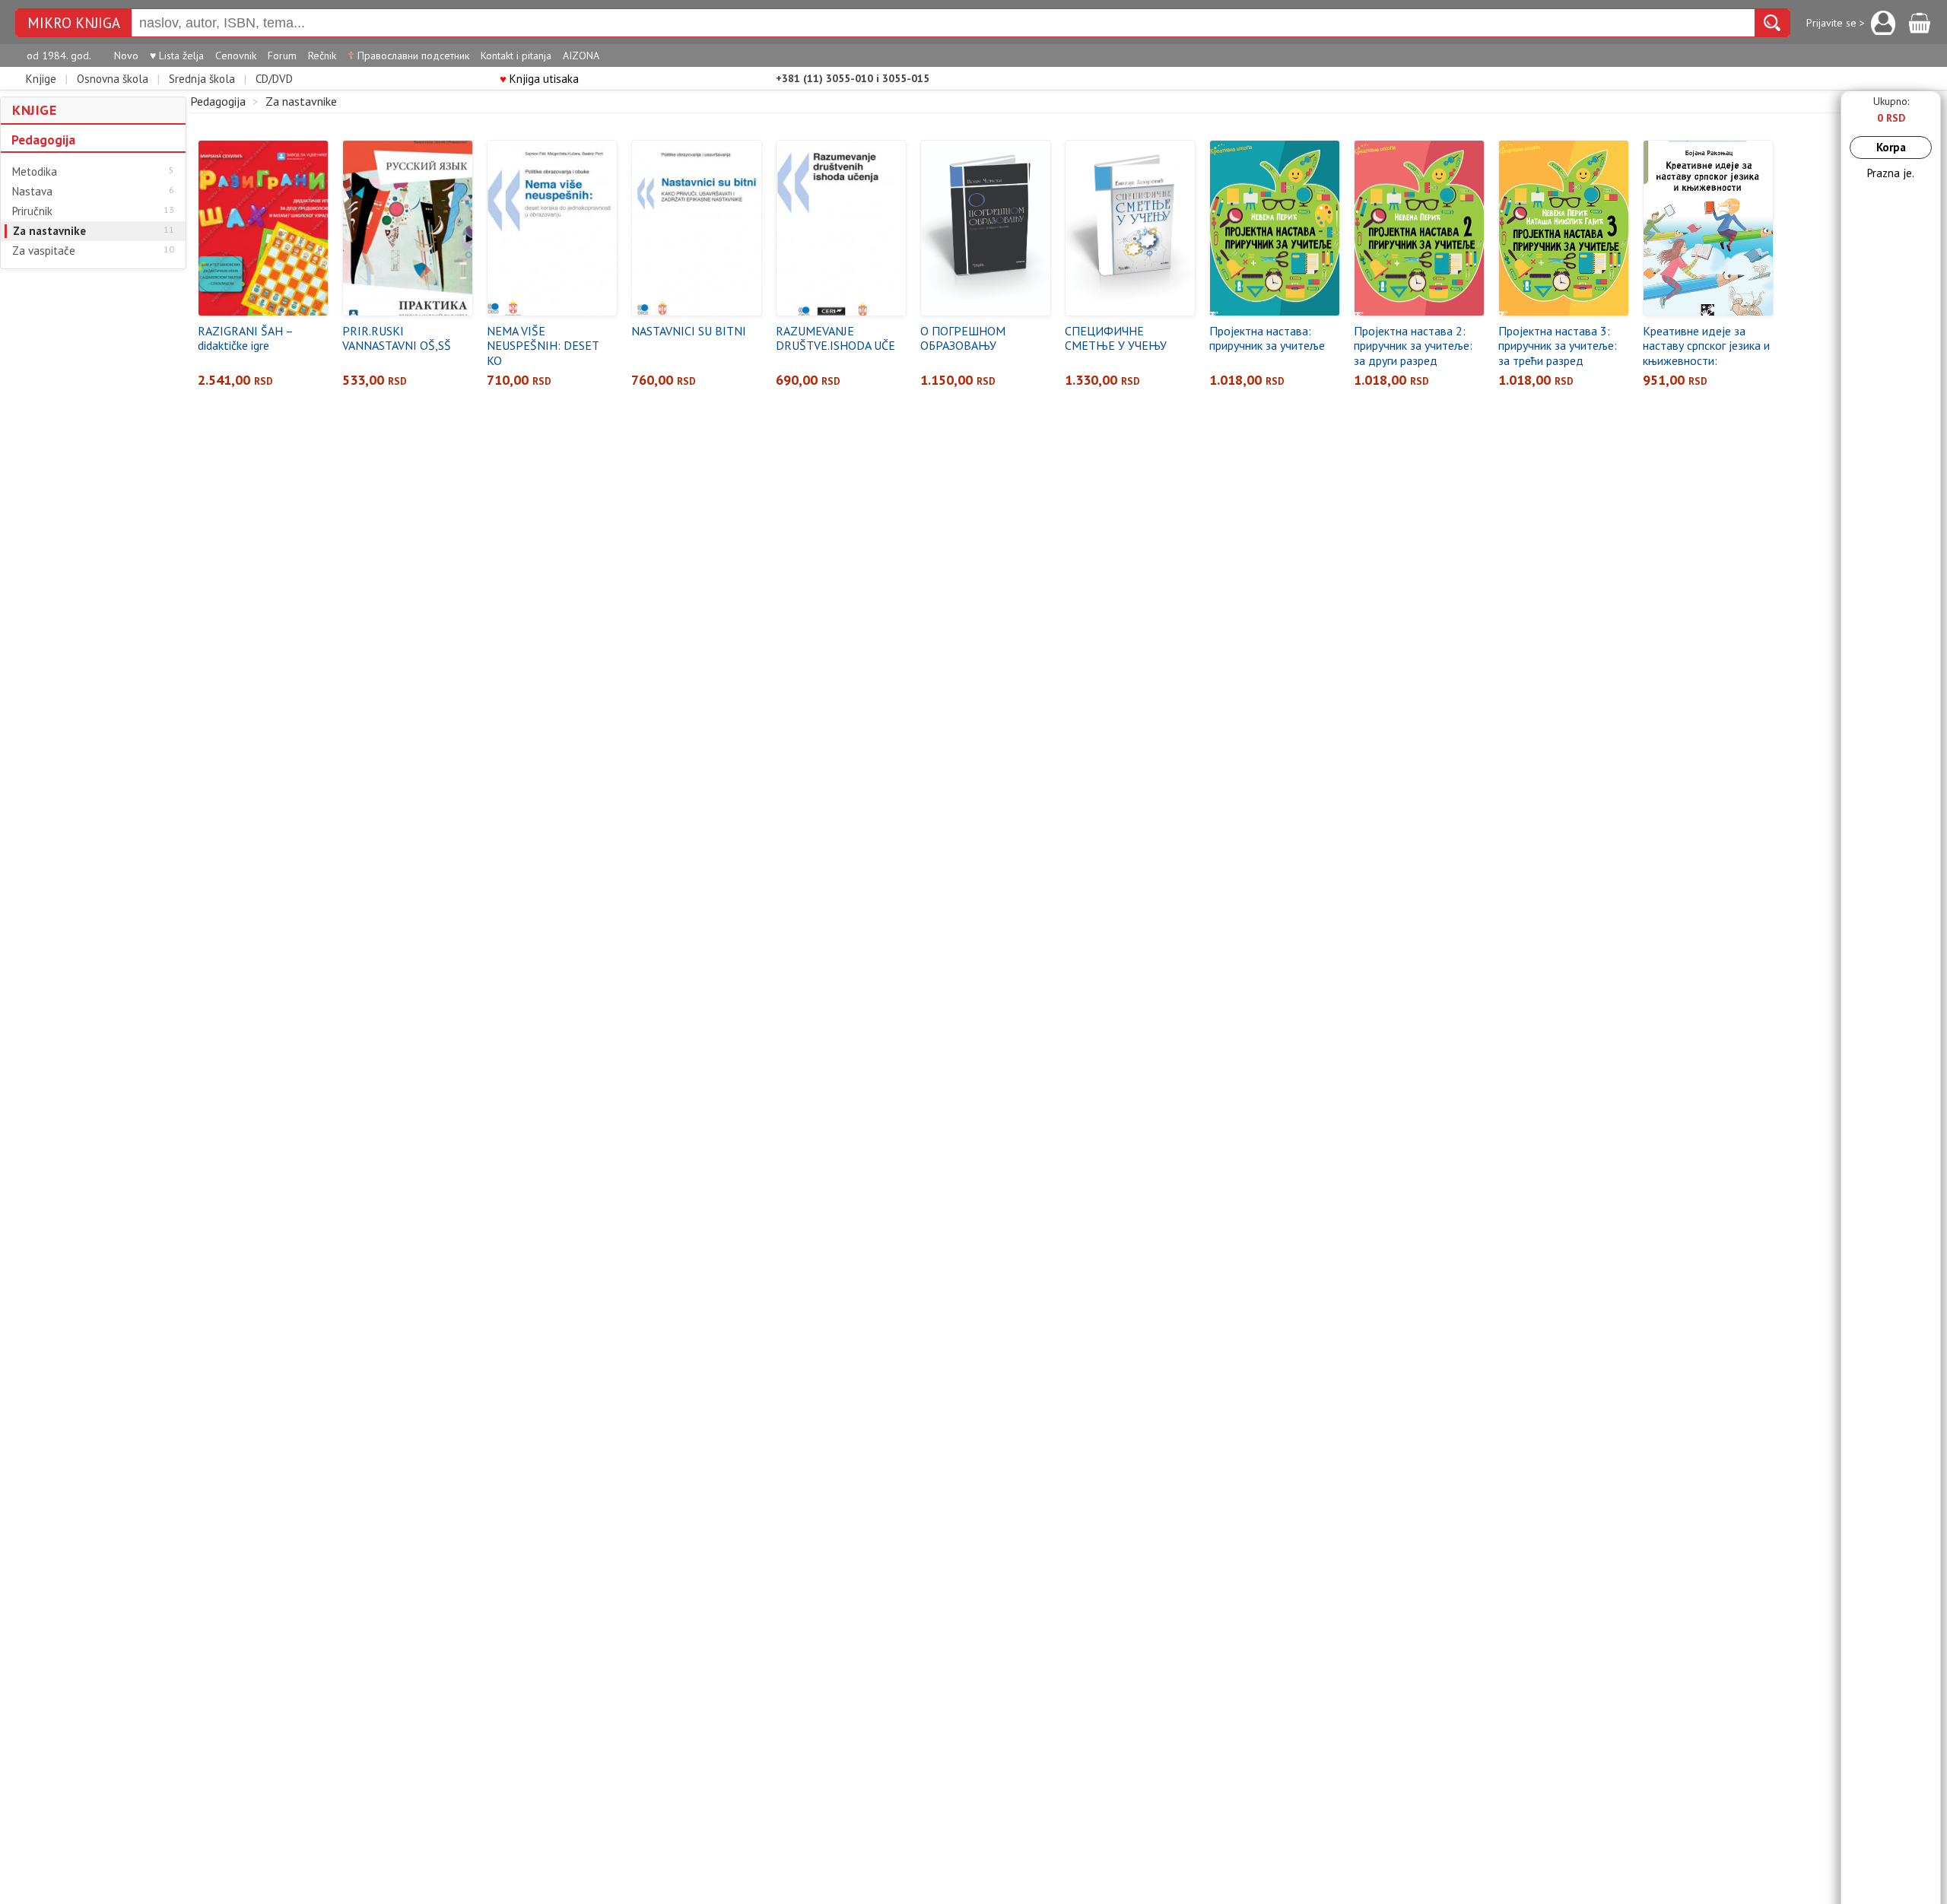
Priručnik (32, 211)
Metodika (35, 172)
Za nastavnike (49, 231)
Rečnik (322, 56)
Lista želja (177, 56)
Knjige (41, 79)
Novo (126, 56)
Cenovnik (236, 56)
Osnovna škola (113, 79)
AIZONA (581, 56)
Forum (282, 56)
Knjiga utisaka (539, 79)
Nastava (32, 192)
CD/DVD (274, 79)
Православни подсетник (408, 56)
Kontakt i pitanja (516, 56)
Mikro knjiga (74, 23)
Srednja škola (202, 79)
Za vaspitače (44, 251)
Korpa (1891, 147)
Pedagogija (43, 140)
